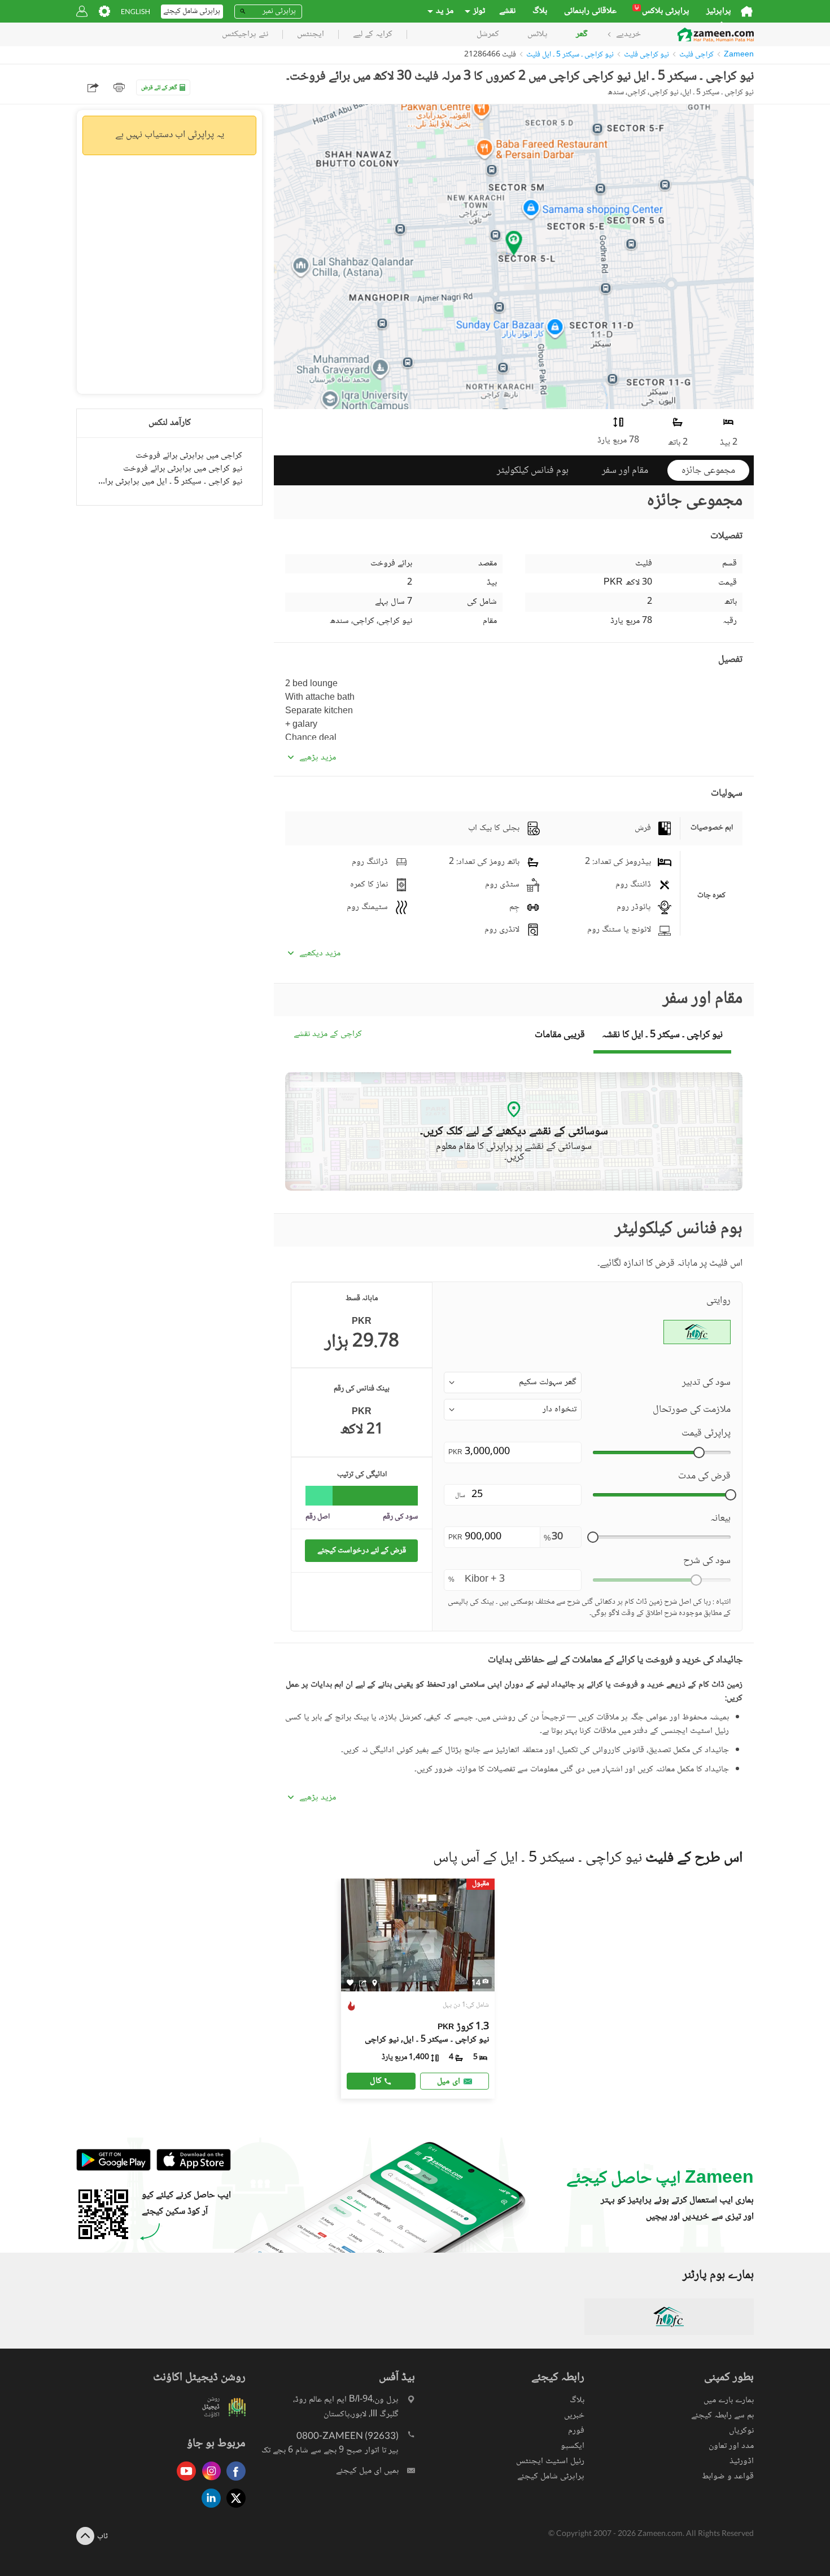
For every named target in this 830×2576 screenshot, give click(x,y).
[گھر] (747, 11)
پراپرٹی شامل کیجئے (551, 2476)
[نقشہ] (375, 1982)
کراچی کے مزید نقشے (328, 1035)
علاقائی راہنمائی (590, 11)
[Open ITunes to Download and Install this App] (191, 2169)
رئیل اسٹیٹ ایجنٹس (550, 2461)
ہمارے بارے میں (729, 2400)
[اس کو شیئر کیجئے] (363, 1982)
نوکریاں (741, 2431)
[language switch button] (136, 12)
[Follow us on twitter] (233, 2509)
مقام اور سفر (625, 471)
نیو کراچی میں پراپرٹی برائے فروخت (183, 469)
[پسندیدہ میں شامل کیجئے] (350, 1983)
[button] (513, 1383)
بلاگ (540, 11)
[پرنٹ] (119, 87)
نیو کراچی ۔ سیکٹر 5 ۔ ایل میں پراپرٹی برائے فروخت (169, 482)
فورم (576, 2431)
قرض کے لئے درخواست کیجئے (362, 1550)
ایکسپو (573, 2446)
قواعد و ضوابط (728, 2476)
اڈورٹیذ (742, 2461)
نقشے (507, 11)
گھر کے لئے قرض (159, 88)
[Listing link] (418, 1989)
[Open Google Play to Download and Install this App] (113, 2169)
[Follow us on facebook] (233, 2481)
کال (376, 2081)
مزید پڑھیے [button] (318, 758)
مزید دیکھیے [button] (320, 954)
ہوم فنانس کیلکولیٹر (533, 471)
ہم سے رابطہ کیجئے (722, 2415)
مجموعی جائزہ (708, 471)
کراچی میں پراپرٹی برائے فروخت (189, 456)
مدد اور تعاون (731, 2446)
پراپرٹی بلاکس (662, 11)
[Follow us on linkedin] (208, 2509)
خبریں (574, 2415)
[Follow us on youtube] (184, 2481)
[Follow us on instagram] (208, 2481)
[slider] (699, 1452)
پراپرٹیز (719, 11)
